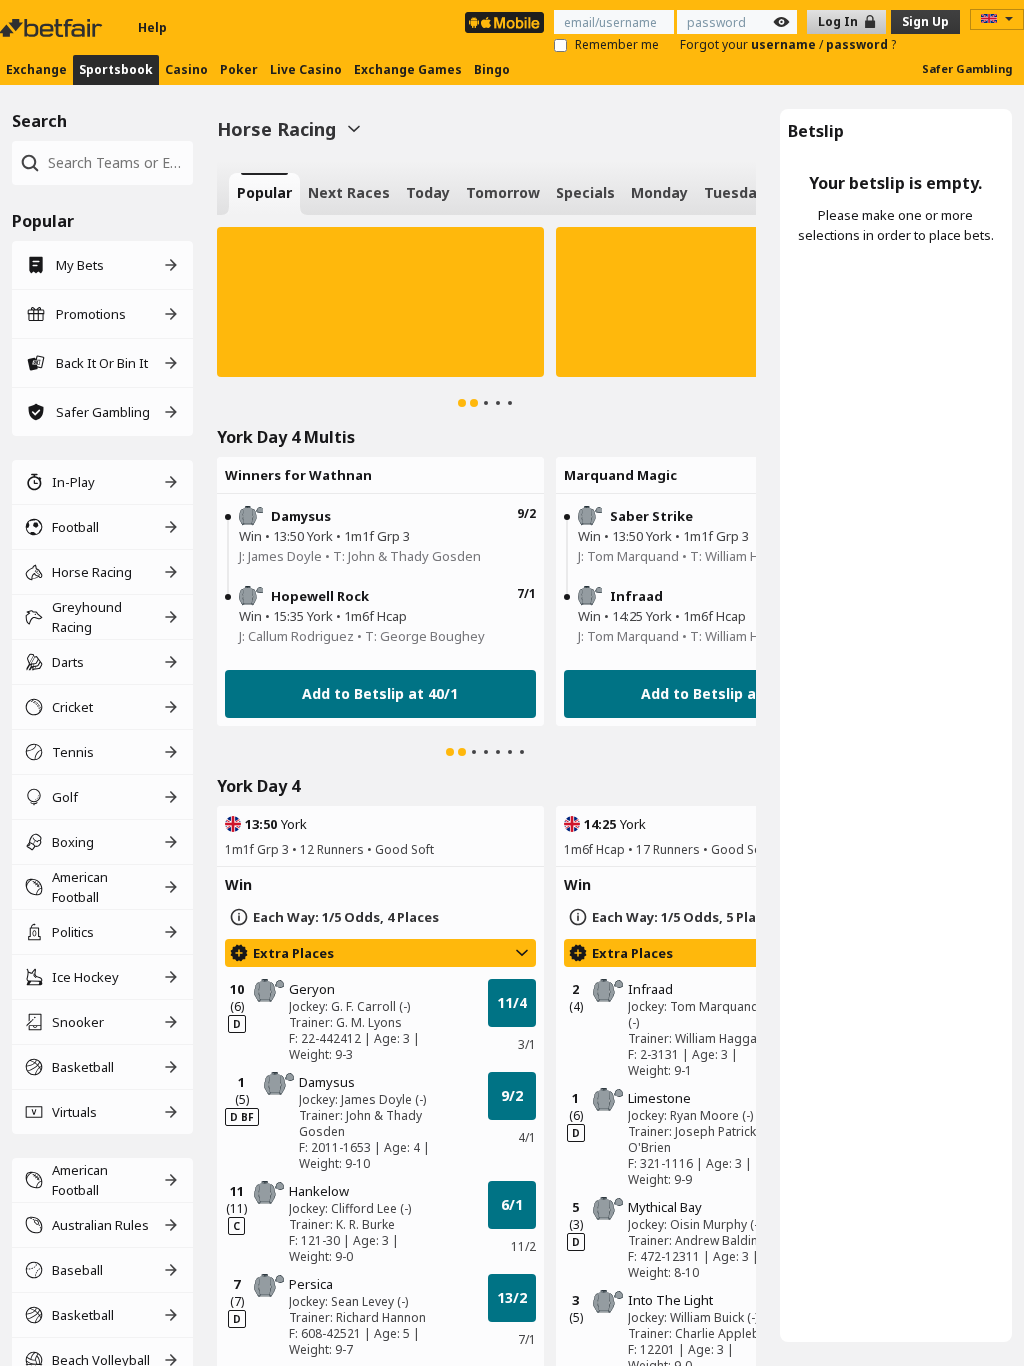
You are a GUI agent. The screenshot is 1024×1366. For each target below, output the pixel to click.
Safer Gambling (967, 68)
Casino (186, 69)
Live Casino (306, 69)
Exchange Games (408, 69)
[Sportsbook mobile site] (504, 22)
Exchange (36, 69)
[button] (380, 302)
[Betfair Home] (53, 28)
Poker (239, 69)
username (785, 44)
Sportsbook (116, 69)
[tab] (264, 194)
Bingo (492, 69)
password (858, 44)
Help (152, 27)
